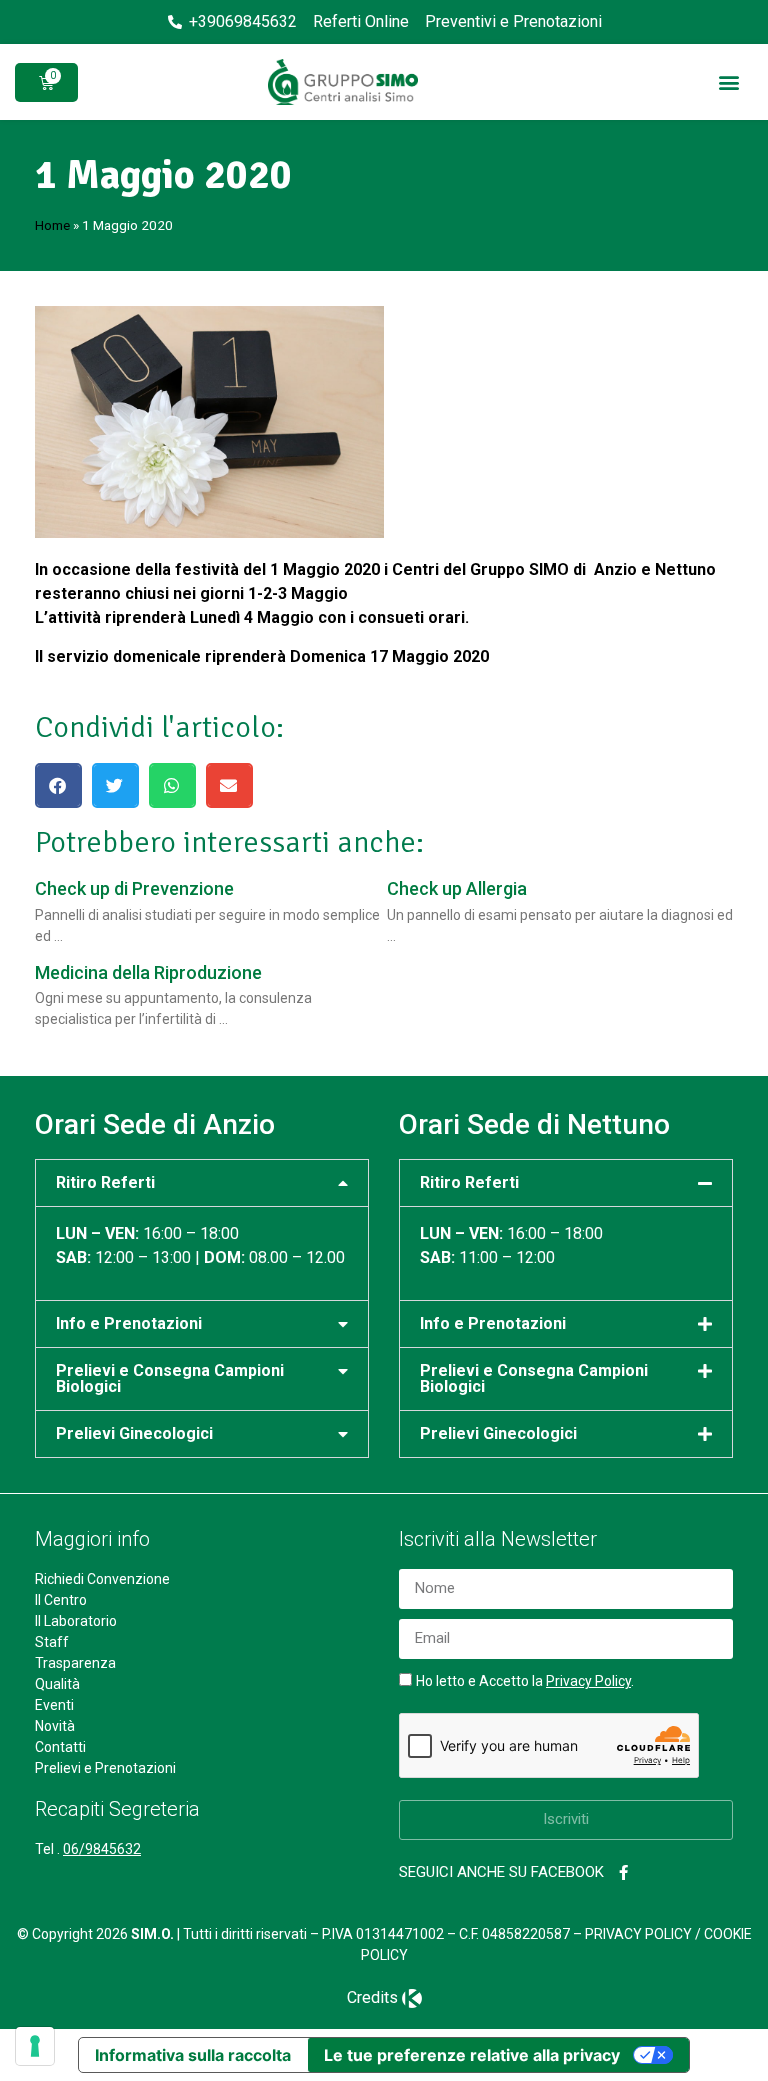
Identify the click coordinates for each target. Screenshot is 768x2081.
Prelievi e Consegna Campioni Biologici (170, 1378)
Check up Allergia (457, 888)
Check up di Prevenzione (134, 888)
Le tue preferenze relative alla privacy (472, 2055)
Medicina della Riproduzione (148, 972)
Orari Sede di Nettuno (534, 1124)
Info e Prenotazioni (129, 1323)
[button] (728, 82)
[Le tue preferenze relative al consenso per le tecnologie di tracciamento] (35, 2046)
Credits (372, 1997)
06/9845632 (102, 1849)
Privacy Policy (588, 1681)
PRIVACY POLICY (638, 1934)
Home (52, 225)
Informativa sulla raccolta (193, 2055)
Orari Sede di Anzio (155, 1124)
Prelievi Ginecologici (134, 1433)
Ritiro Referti (105, 1182)
